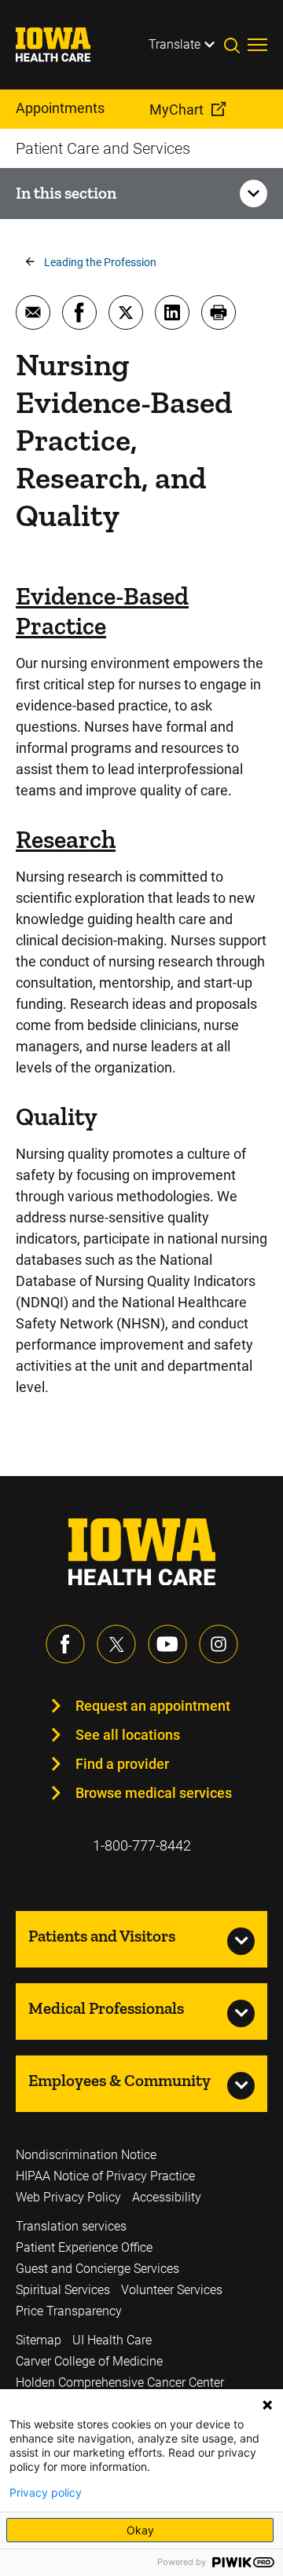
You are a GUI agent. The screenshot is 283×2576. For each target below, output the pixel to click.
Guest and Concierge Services (97, 2269)
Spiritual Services (63, 2290)
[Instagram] (219, 1644)
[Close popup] (267, 2405)
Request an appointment (153, 1706)
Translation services (71, 2226)
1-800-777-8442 (142, 1845)
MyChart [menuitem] (176, 110)
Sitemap (39, 2340)
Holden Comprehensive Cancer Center (120, 2382)
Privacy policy (46, 2493)
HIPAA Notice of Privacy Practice (105, 2176)
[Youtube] (167, 1644)
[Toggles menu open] (257, 45)
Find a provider (122, 1764)
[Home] (63, 45)
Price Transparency (69, 2311)
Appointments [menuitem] (60, 108)
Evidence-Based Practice (102, 611)
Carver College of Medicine (89, 2361)
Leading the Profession (100, 262)
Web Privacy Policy (68, 2197)
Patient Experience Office (84, 2247)
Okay (140, 2530)
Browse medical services (154, 1793)
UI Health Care (112, 2340)
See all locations (128, 1735)
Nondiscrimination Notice (86, 2155)
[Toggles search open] (236, 45)
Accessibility (167, 2197)
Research (66, 839)
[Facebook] (65, 1644)
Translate (175, 44)
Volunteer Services (172, 2290)
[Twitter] (116, 1644)
